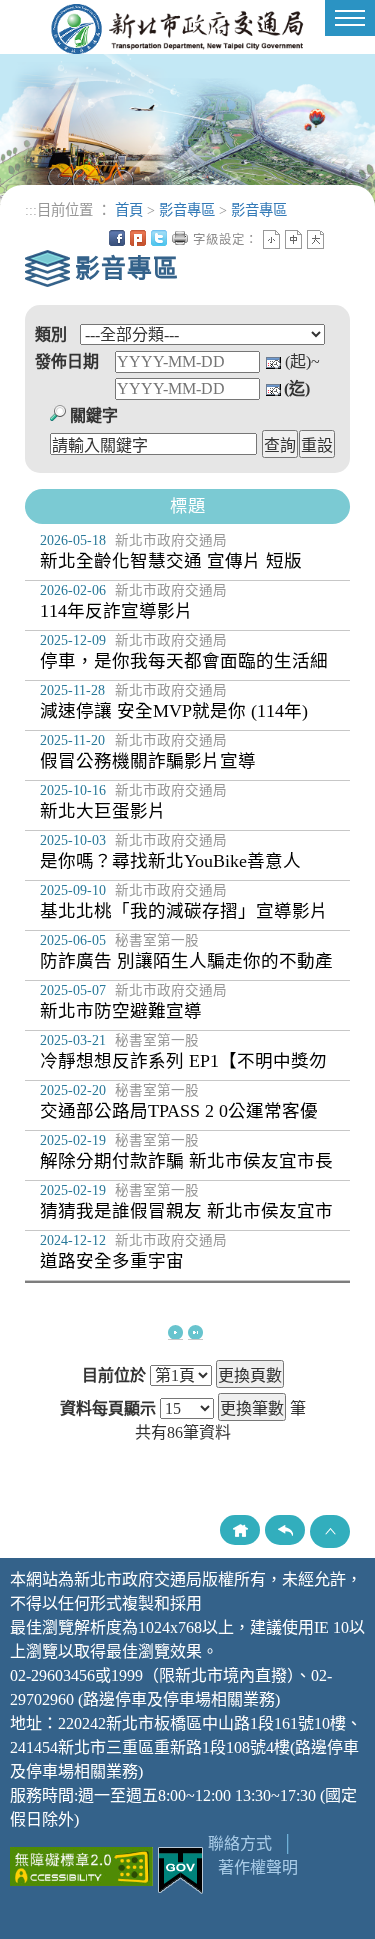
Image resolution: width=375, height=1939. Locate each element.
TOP (330, 1531)
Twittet (159, 238)
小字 (271, 239)
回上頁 (285, 1530)
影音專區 (187, 210)
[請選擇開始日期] (274, 361)
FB (117, 238)
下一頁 (175, 1332)
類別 (51, 334)
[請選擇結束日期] (274, 388)
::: (31, 210)
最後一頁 (195, 1332)
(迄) (297, 388)
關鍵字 (94, 415)
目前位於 (114, 1376)
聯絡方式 (240, 1843)
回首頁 (240, 1530)
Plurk (138, 238)
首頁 (129, 210)
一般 (293, 239)
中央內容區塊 (337, 238)
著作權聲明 (258, 1867)
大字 (315, 239)
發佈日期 (67, 361)
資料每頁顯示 (108, 1409)
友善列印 (180, 238)
